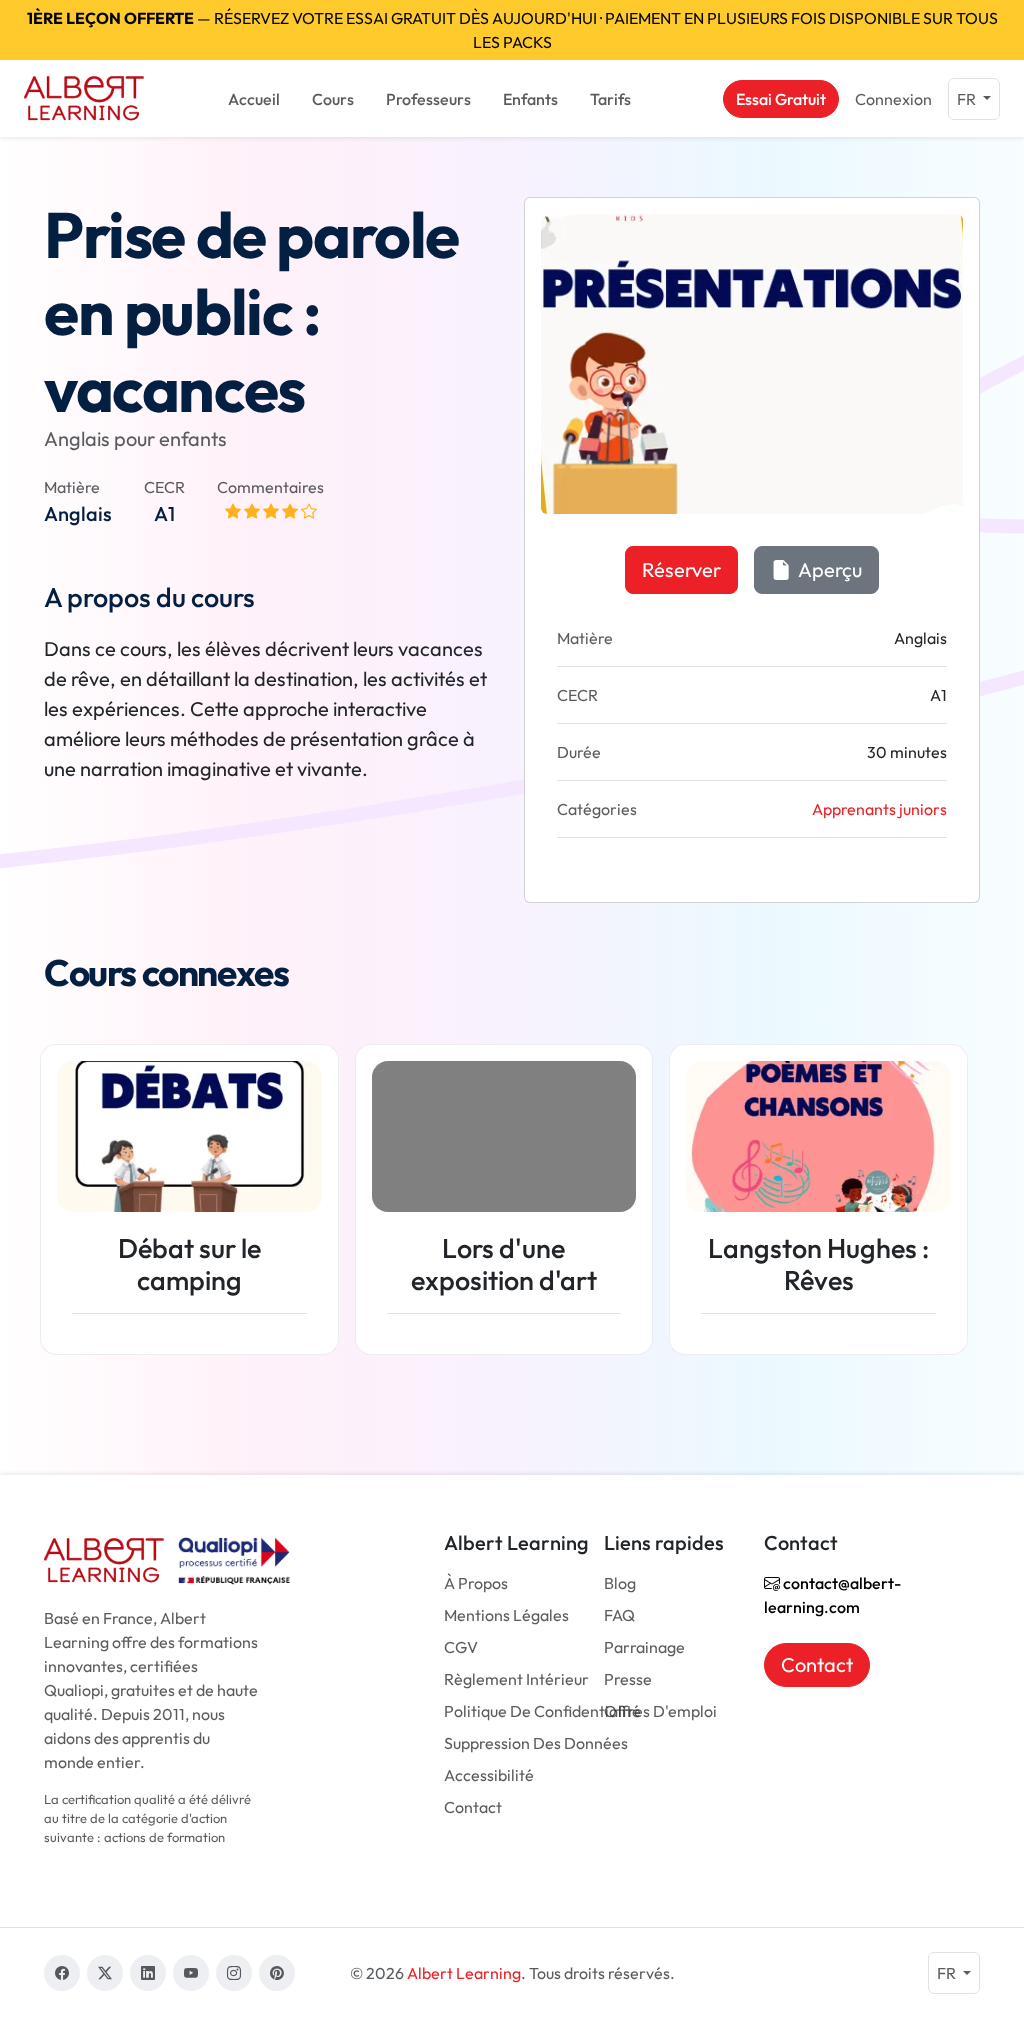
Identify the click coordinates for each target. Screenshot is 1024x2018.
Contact (473, 1807)
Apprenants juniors (879, 809)
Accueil (254, 99)
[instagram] (234, 1973)
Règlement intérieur (516, 1679)
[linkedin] (148, 1973)
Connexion (893, 99)
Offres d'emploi (660, 1711)
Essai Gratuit (781, 99)
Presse (628, 1679)
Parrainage (644, 1647)
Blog (620, 1583)
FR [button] (968, 99)
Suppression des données (536, 1743)
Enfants (530, 99)
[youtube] (191, 1973)
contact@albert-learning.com (832, 1595)
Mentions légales (506, 1615)
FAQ (619, 1615)
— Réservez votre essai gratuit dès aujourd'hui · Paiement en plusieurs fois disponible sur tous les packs (512, 30)
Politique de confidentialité (542, 1711)
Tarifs (610, 99)
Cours (333, 99)
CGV (461, 1647)
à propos (476, 1583)
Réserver (681, 569)
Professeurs (428, 99)
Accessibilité (489, 1775)
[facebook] (62, 1973)
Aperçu (828, 569)
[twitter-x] (105, 1973)
